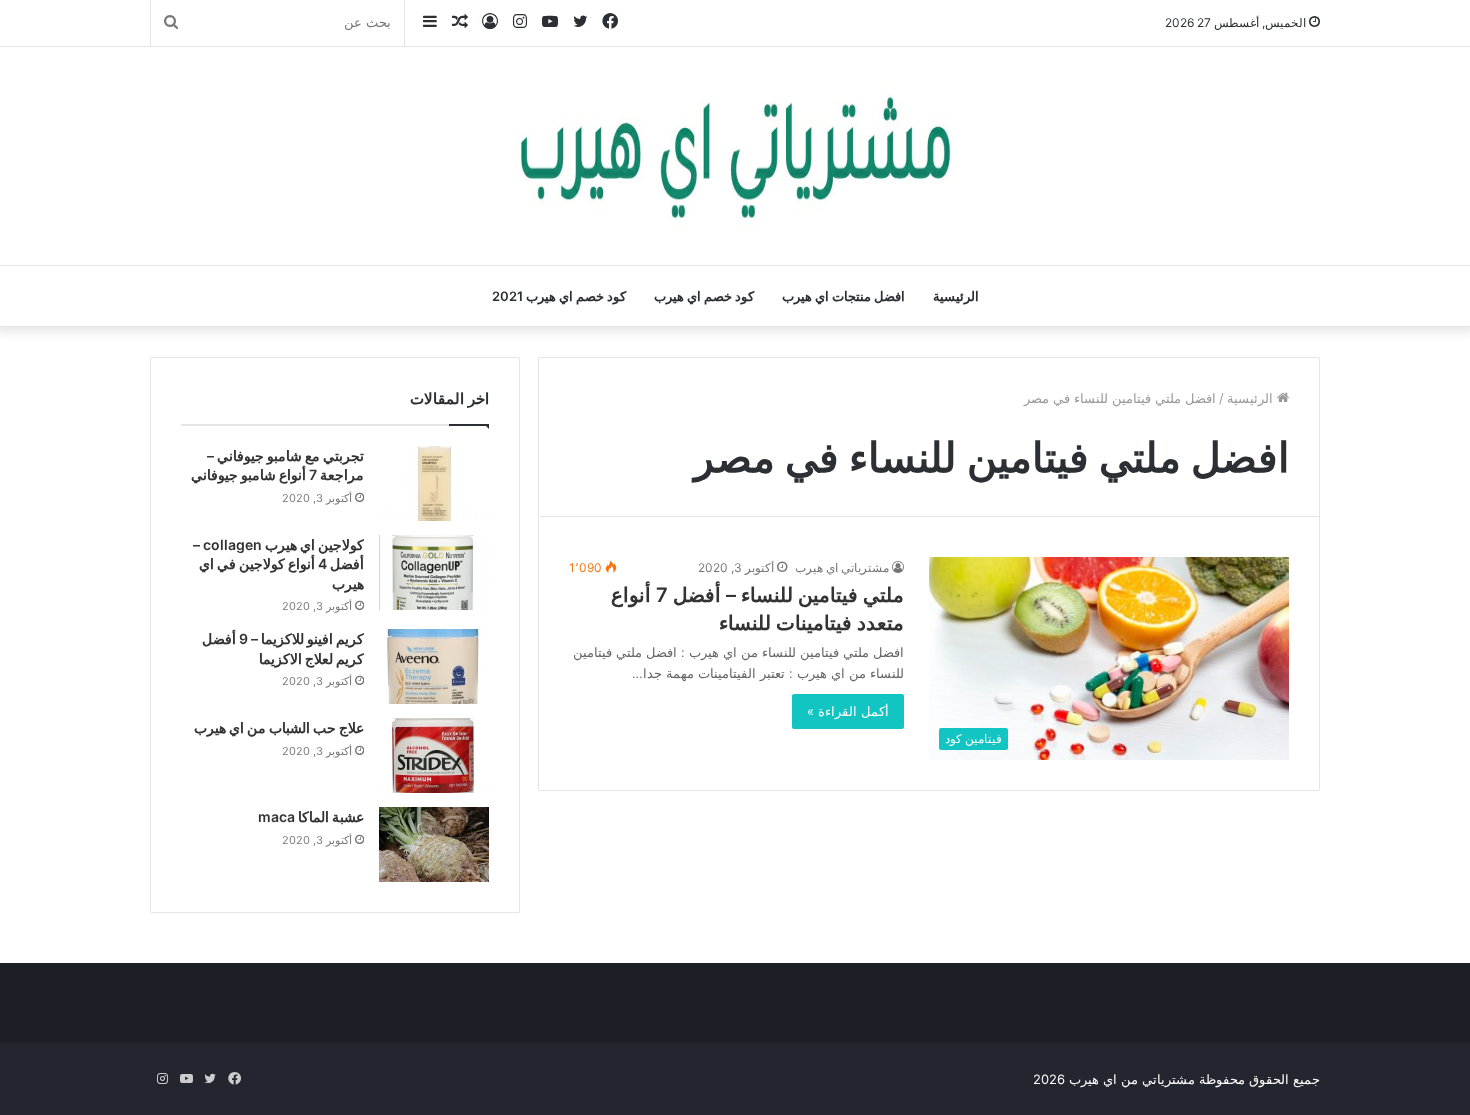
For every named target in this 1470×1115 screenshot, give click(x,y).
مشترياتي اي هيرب (842, 567)
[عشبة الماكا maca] (434, 844)
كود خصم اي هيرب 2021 (559, 296)
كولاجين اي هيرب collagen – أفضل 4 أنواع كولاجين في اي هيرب (278, 564)
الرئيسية (956, 296)
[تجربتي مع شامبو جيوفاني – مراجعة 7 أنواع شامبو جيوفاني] (434, 483)
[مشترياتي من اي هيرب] (735, 156)
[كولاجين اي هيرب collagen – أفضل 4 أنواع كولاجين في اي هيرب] (434, 572)
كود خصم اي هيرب (704, 296)
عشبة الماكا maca (311, 816)
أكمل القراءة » (848, 711)
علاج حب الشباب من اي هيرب (279, 727)
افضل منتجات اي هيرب (843, 296)
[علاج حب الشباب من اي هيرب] (434, 755)
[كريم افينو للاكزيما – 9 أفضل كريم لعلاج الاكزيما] (434, 666)
